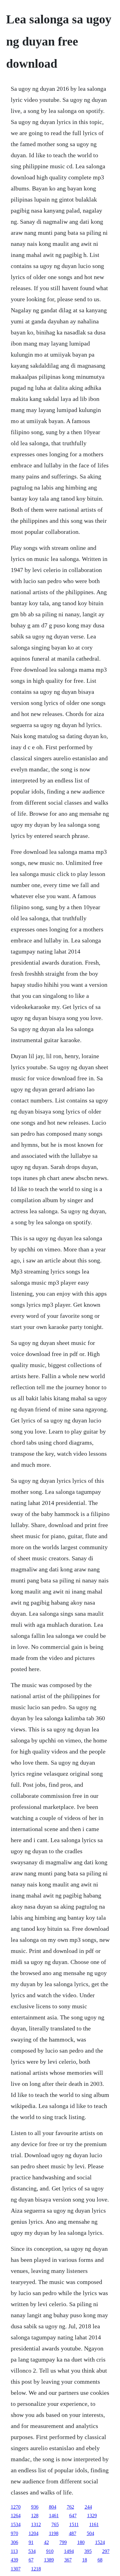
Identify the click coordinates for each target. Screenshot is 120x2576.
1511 (74, 2524)
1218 (36, 2569)
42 (46, 2542)
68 (100, 2560)
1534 (16, 2524)
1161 (94, 2524)
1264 (16, 2516)
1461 (54, 2516)
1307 (16, 2569)
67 (31, 2560)
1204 (34, 2533)
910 (50, 2551)
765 (55, 2524)
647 (73, 2516)
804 (53, 2507)
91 (31, 2542)
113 (14, 2551)
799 (63, 2542)
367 (68, 2560)
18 (85, 2560)
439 (14, 2560)
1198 (54, 2533)
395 (88, 2551)
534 (32, 2551)
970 (14, 2533)
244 (88, 2507)
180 (81, 2542)
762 (70, 2507)
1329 (92, 2516)
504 (90, 2533)
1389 (49, 2560)
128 (35, 2516)
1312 (36, 2524)
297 (106, 2551)
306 (14, 2542)
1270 (16, 2507)
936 (35, 2507)
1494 (69, 2551)
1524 (100, 2542)
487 (73, 2533)
